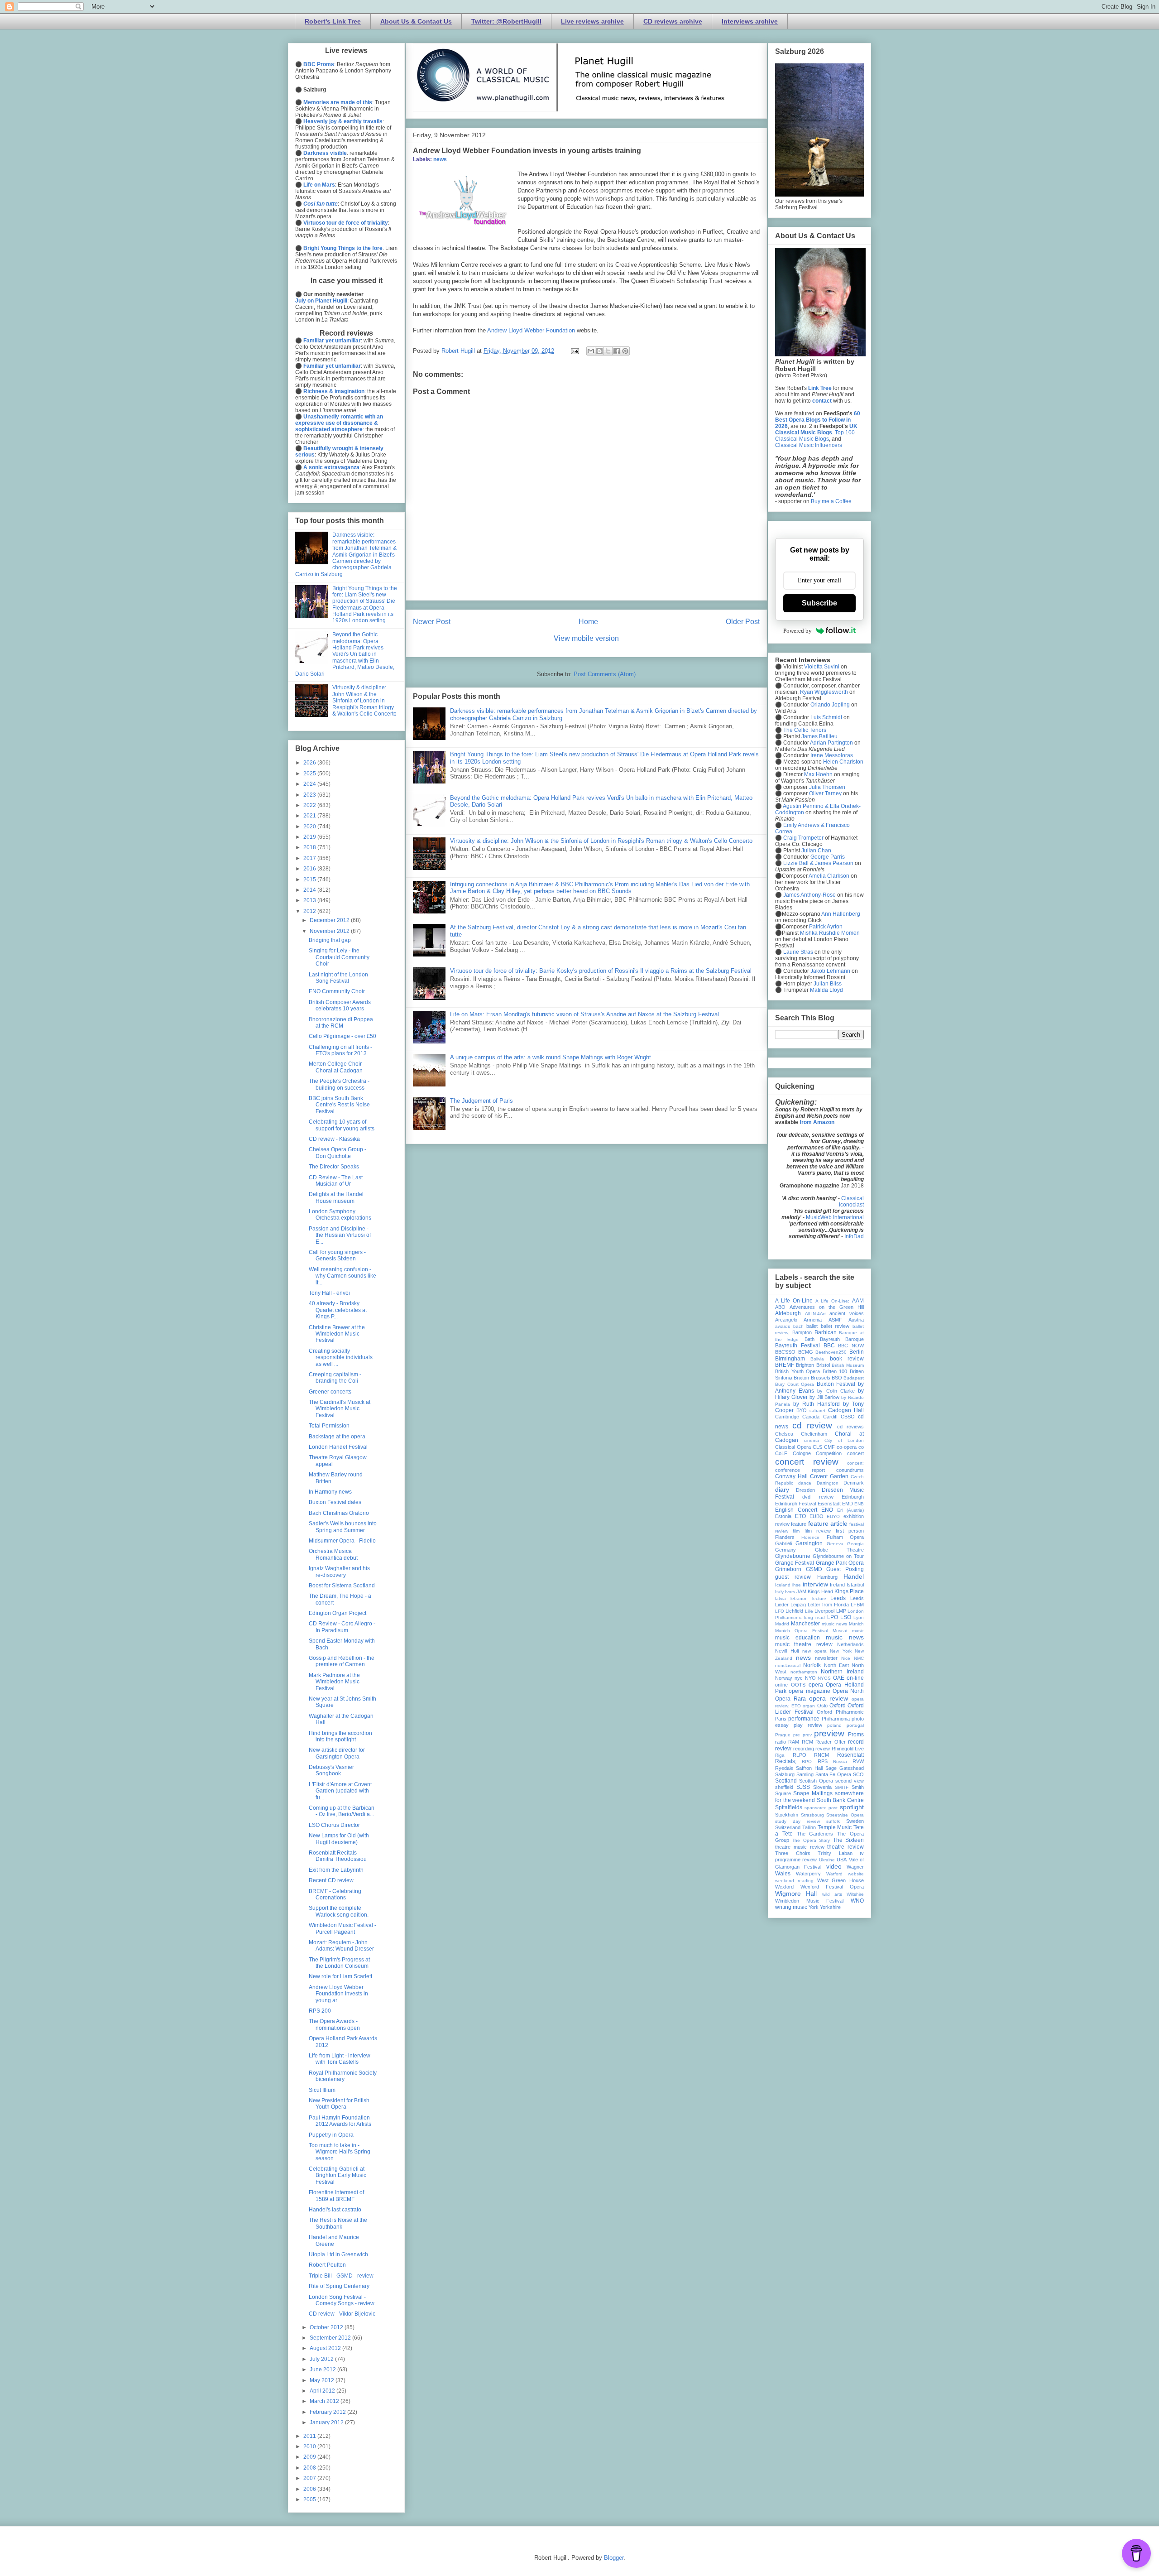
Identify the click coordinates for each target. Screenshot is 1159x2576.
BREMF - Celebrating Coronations (335, 1894)
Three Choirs (793, 1853)
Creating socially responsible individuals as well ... (341, 1358)
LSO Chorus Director (334, 1825)
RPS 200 (320, 2011)
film (796, 1531)
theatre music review (800, 1847)
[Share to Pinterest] (625, 351)
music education (797, 1638)
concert (855, 1453)
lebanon (799, 1598)
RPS (823, 1761)
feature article (828, 1523)
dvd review (818, 1497)
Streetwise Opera (845, 1815)
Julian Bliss (828, 984)
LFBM (857, 1605)
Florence (810, 1537)
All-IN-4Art (815, 1314)
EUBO (817, 1516)
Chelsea (784, 1434)
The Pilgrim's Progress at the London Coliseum (339, 1963)
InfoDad (854, 1236)
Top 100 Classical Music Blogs (815, 436)
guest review (793, 1577)
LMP (841, 1611)
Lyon (859, 1617)
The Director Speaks (334, 1167)
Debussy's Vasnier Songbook (331, 1770)
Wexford (784, 1887)
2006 (310, 2489)
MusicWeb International (835, 1217)
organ (809, 1706)
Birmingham (790, 1359)
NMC (859, 1658)
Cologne (802, 1453)
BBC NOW (851, 1346)
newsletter (826, 1658)
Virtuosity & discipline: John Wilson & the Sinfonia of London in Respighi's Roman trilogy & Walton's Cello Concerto (601, 841)
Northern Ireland (842, 1672)
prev (807, 1735)
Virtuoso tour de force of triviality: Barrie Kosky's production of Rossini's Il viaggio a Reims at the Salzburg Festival (601, 971)
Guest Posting (845, 1569)
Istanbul (855, 1585)
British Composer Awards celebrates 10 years (340, 1005)
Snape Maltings (813, 1793)
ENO (827, 1510)
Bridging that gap (330, 940)
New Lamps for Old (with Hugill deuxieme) (339, 1839)
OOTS (798, 1685)
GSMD (814, 1569)
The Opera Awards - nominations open (334, 2024)
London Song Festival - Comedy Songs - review (342, 2300)
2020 (310, 827)
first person (850, 1531)
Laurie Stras (797, 952)
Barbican (826, 1332)
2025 (310, 774)
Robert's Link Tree (333, 21)
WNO (857, 1901)
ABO (780, 1307)
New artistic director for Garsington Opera (337, 1753)
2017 (310, 858)
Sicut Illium (322, 2090)
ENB (859, 1504)
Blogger (614, 2558)
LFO (780, 1611)
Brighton (805, 1365)
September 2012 (331, 2338)
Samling (805, 1774)
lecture (819, 1598)
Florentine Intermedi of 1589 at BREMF (336, 2196)
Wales (783, 1874)
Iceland (783, 1585)
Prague (783, 1735)
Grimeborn (788, 1569)
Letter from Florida (828, 1605)
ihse (797, 1585)
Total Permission (329, 1426)
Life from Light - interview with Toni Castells (340, 2059)
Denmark (854, 1483)
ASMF (835, 1320)
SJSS (803, 1787)
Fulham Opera (845, 1537)
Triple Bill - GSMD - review (341, 2276)
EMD (848, 1504)
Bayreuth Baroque (842, 1339)
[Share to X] (608, 351)
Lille (809, 1611)
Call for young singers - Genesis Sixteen (337, 1255)
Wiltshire (855, 1894)
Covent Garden (829, 1476)
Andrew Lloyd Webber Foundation (531, 330)
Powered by (797, 631)
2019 (310, 837)
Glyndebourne (793, 1556)
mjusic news (834, 1624)
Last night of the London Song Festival (338, 978)
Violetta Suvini (822, 667)
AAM (858, 1301)
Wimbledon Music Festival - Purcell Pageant (342, 1928)
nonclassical (788, 1665)
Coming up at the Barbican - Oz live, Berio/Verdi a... (342, 1811)
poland (834, 1725)
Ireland (837, 1585)
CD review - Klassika (334, 1139)
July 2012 (322, 2359)
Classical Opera (793, 1447)
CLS (817, 1447)
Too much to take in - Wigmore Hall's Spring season (340, 2152)
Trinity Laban (835, 1853)
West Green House (841, 1880)
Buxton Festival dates (335, 1502)
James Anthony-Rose (809, 895)
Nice (846, 1658)
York (814, 1907)
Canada (811, 1417)
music (858, 1631)
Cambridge (787, 1417)
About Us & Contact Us (416, 21)
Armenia (813, 1320)
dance (805, 1483)
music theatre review (804, 1644)
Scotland (786, 1781)
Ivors (790, 1592)
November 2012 (330, 931)
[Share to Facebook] (617, 351)
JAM (801, 1591)
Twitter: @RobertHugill (506, 21)
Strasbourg (812, 1815)
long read (814, 1617)
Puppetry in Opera (331, 2135)
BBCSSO (785, 1352)
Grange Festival (795, 1563)
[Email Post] (574, 351)
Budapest (854, 1378)
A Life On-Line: (832, 1301)
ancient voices (847, 1313)
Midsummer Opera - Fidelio (342, 1541)
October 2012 (327, 2327)
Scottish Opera (816, 1781)
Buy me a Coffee (831, 501)
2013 (310, 900)
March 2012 (325, 2401)
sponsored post (821, 1808)
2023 (310, 795)
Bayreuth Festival (797, 1346)
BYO (802, 1410)
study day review (797, 1821)
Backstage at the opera (337, 1437)
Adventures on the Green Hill (827, 1307)
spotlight (852, 1807)
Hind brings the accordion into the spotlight (340, 1736)
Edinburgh (853, 1497)
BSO (837, 1378)
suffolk (833, 1821)
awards (783, 1326)
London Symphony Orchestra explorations (340, 1215)
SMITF (842, 1787)
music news (845, 1637)
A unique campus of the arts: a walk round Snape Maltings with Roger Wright (551, 1057)
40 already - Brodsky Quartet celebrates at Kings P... (338, 1310)
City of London (844, 1440)
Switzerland (788, 1827)
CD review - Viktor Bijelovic (342, 2314)
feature (799, 1524)
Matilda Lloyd (826, 990)
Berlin (857, 1352)
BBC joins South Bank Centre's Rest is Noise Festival (339, 1105)
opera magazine (809, 1691)
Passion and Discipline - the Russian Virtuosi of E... (340, 1235)
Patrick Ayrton (826, 927)
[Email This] (591, 351)
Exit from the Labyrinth (336, 1870)
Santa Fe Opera (833, 1774)
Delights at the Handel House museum (336, 1197)
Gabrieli (783, 1543)
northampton (804, 1672)
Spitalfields (789, 1807)
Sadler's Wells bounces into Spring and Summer (343, 1527)
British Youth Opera (797, 1371)
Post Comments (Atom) (605, 674)
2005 (310, 2499)
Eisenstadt (829, 1504)
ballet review (835, 1326)
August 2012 (326, 2348)
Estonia (783, 1516)
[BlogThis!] (599, 351)
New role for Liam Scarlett (340, 1976)
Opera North (848, 1691)
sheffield (784, 1787)
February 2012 (328, 2412)
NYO (810, 1678)
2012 (310, 911)
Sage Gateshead (845, 1768)
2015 (310, 879)
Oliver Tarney (825, 793)
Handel (854, 1576)
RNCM (821, 1755)
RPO (807, 1761)
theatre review (845, 1847)
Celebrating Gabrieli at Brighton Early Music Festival (338, 2175)
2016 (310, 869)
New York (841, 1651)
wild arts (832, 1894)
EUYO (833, 1516)
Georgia (855, 1544)
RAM (794, 1742)
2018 (310, 847)
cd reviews (850, 1427)
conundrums (850, 1470)
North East (836, 1665)
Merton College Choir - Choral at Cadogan (337, 1067)
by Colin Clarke (836, 1391)
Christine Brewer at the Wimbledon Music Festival (337, 1334)
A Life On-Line (794, 1301)
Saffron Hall (809, 1768)
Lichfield (794, 1611)
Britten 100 (835, 1371)
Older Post (743, 622)
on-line (855, 1678)
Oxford (838, 1706)
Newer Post (432, 622)
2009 (310, 2457)
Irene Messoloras (832, 755)
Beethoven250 (831, 1352)
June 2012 (323, 2369)
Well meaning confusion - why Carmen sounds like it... (342, 1276)
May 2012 (323, 2380)
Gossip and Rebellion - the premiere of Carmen (342, 1661)
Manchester (805, 1624)
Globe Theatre (840, 1550)
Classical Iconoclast (851, 1201)
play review (808, 1725)
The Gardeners (815, 1834)
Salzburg (785, 1774)
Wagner (855, 1867)
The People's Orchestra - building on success (339, 1084)
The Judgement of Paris (481, 1101)
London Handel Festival (338, 1447)
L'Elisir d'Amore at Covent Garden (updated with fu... (340, 1791)
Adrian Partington (831, 743)
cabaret (817, 1411)
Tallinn (809, 1827)
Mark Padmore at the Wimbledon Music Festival (334, 1682)
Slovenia (822, 1787)
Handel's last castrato (335, 2210)
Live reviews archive (592, 21)
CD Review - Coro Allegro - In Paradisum (342, 1627)
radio (781, 1742)
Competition (829, 1453)
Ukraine (827, 1860)
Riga (780, 1755)
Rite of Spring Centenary (339, 2286)
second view (850, 1781)
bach (798, 1326)
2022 (310, 805)
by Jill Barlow (824, 1397)
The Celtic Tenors (805, 730)
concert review (807, 1462)
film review (818, 1531)
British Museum (848, 1365)
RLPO (800, 1755)
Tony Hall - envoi (329, 1293)
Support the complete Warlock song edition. (339, 1911)
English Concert (796, 1510)
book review (847, 1359)
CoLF (781, 1453)
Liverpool (824, 1611)
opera (816, 1685)
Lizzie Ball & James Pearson (818, 863)
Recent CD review (331, 1880)
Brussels (821, 1378)
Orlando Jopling (830, 705)
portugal (855, 1725)
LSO (846, 1617)
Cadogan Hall (846, 1410)
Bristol (823, 1365)
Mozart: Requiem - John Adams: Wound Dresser (341, 1946)
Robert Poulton (327, 2265)
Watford (834, 1874)
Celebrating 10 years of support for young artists (342, 1125)
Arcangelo (786, 1320)
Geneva (835, 1544)
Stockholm (787, 1815)
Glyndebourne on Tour (838, 1556)
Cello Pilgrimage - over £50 (342, 1036)
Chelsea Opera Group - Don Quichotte (338, 1153)
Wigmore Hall (796, 1894)
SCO (858, 1774)
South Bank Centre (840, 1800)
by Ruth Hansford (817, 1404)
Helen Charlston (843, 762)
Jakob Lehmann (830, 971)
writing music (791, 1907)
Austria (856, 1320)
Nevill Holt (787, 1651)
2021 (310, 816)
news (440, 159)
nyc (799, 1678)
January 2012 (327, 2422)
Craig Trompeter (803, 838)
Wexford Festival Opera (832, 1887)
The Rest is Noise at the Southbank (338, 2223)
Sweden (855, 1821)
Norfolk (812, 1665)
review (823, 1749)
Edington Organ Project (338, 1613)
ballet (812, 1326)
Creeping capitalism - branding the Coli (335, 1378)
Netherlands (850, 1644)
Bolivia (817, 1359)
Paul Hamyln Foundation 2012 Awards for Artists (340, 2121)
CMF (829, 1447)
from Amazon (817, 1122)
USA (842, 1860)
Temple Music (835, 1827)
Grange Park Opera (840, 1563)
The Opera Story (811, 1840)
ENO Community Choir (337, 991)
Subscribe (819, 603)
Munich (856, 1624)
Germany (785, 1550)
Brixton (801, 1378)
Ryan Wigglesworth (824, 692)
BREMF (785, 1365)
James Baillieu (819, 736)
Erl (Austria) (850, 1510)
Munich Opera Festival (802, 1631)
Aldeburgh (788, 1313)
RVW (858, 1761)
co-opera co (850, 1447)
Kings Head (820, 1591)
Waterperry (808, 1874)
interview (815, 1584)
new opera (814, 1651)
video (834, 1866)
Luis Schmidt (826, 717)
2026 (310, 763)
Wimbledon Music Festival (809, 1901)
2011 (310, 2436)
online (781, 1685)
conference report (800, 1470)
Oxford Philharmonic (840, 1712)
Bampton (802, 1332)
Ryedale (784, 1768)
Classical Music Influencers (809, 445)
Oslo (822, 1706)
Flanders (785, 1537)
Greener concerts (330, 1392)
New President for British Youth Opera (339, 2104)
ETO (800, 1516)
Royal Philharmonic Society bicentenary (343, 2076)
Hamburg (827, 1577)
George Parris (828, 857)
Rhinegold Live (848, 1749)
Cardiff (830, 1417)
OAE (839, 1678)
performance (804, 1719)
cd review (812, 1425)
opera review (829, 1698)
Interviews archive (750, 21)
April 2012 (323, 2391)
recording (804, 1749)
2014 (310, 890)
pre (797, 1735)
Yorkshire (830, 1907)
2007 (310, 2478)
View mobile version (586, 638)
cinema (812, 1440)
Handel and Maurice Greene (334, 2240)
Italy (779, 1592)
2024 (310, 784)
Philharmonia (836, 1719)
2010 (310, 2446)
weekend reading (794, 1881)
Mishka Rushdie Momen (830, 933)
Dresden (805, 1490)
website (856, 1874)
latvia (781, 1598)
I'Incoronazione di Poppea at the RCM (341, 1023)
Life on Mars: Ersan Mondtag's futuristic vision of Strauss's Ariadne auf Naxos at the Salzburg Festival (584, 1014)
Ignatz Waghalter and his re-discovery (339, 1572)
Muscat (840, 1631)
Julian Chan (816, 851)
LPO (833, 1617)
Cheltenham (814, 1434)
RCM (807, 1742)
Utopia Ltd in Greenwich (338, 2254)
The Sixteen (848, 1840)
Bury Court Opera (795, 1384)
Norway (784, 1678)
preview (829, 1733)
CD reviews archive (673, 21)
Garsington (809, 1543)
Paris (781, 1719)
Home (588, 622)
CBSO (848, 1417)
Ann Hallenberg (841, 914)
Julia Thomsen (827, 787)
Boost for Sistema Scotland (342, 1586)
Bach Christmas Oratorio (339, 1513)
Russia (840, 1761)
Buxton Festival (836, 1384)
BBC (829, 1346)
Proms (856, 1735)
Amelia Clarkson (829, 876)
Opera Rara (790, 1699)
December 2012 (330, 920)
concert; (855, 1463)
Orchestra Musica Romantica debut (333, 1554)
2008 (310, 2468)
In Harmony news (330, 1492)
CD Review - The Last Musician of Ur (336, 1181)
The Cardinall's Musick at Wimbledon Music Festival (340, 1409)
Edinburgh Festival (795, 1504)
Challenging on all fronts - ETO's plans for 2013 (340, 1050)
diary (782, 1490)
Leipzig (798, 1605)
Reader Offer (830, 1742)
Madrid (782, 1624)
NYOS (824, 1678)
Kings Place (849, 1591)
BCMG (806, 1352)
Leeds (838, 1598)
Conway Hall (791, 1476)
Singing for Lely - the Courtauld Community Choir (339, 957)
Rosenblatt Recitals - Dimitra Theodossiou (338, 1856)
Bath (809, 1339)
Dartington (828, 1483)
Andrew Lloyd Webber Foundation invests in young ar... (338, 1994)
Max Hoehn (818, 774)
